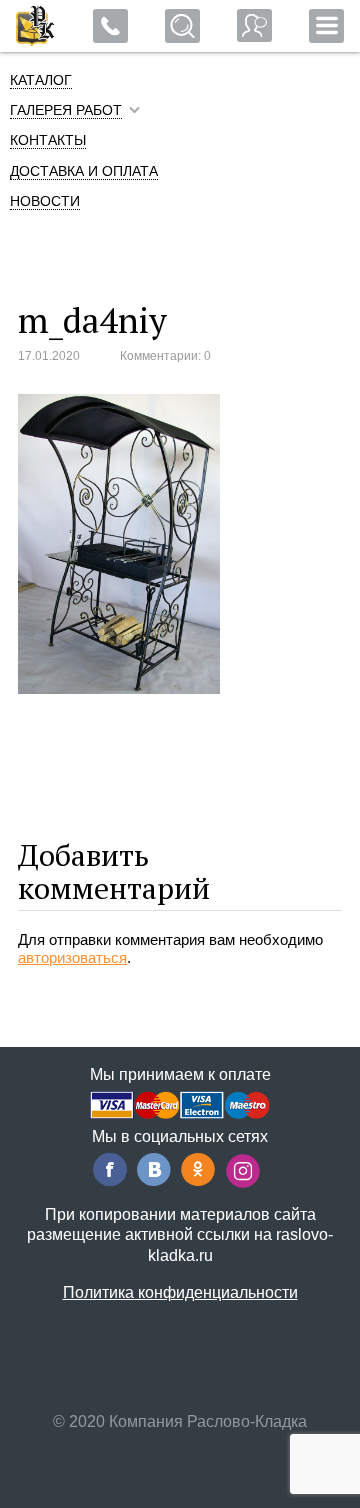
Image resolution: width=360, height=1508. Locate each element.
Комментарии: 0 (165, 356)
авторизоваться (72, 957)
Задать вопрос (254, 25)
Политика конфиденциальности (180, 1292)
